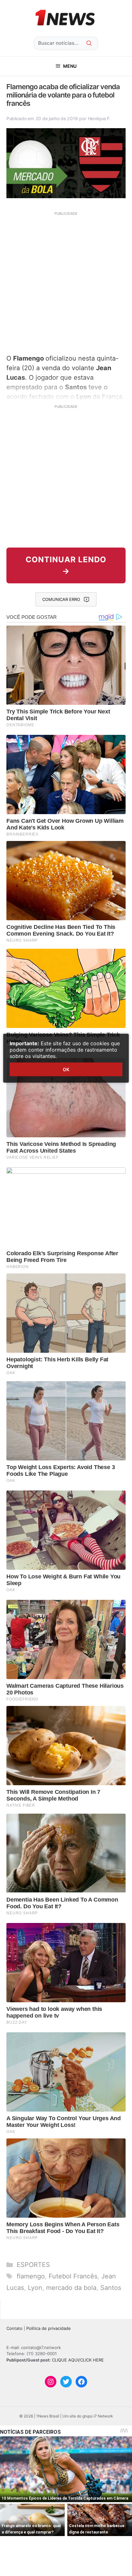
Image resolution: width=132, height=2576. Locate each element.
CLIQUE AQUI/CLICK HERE (78, 2360)
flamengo (31, 2276)
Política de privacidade (49, 2328)
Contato (14, 2328)
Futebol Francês (73, 2276)
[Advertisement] (66, 282)
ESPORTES (33, 2265)
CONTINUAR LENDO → (66, 565)
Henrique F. (99, 118)
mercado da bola (71, 2288)
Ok (66, 1069)
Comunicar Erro (61, 599)
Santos (111, 2288)
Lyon (35, 2288)
